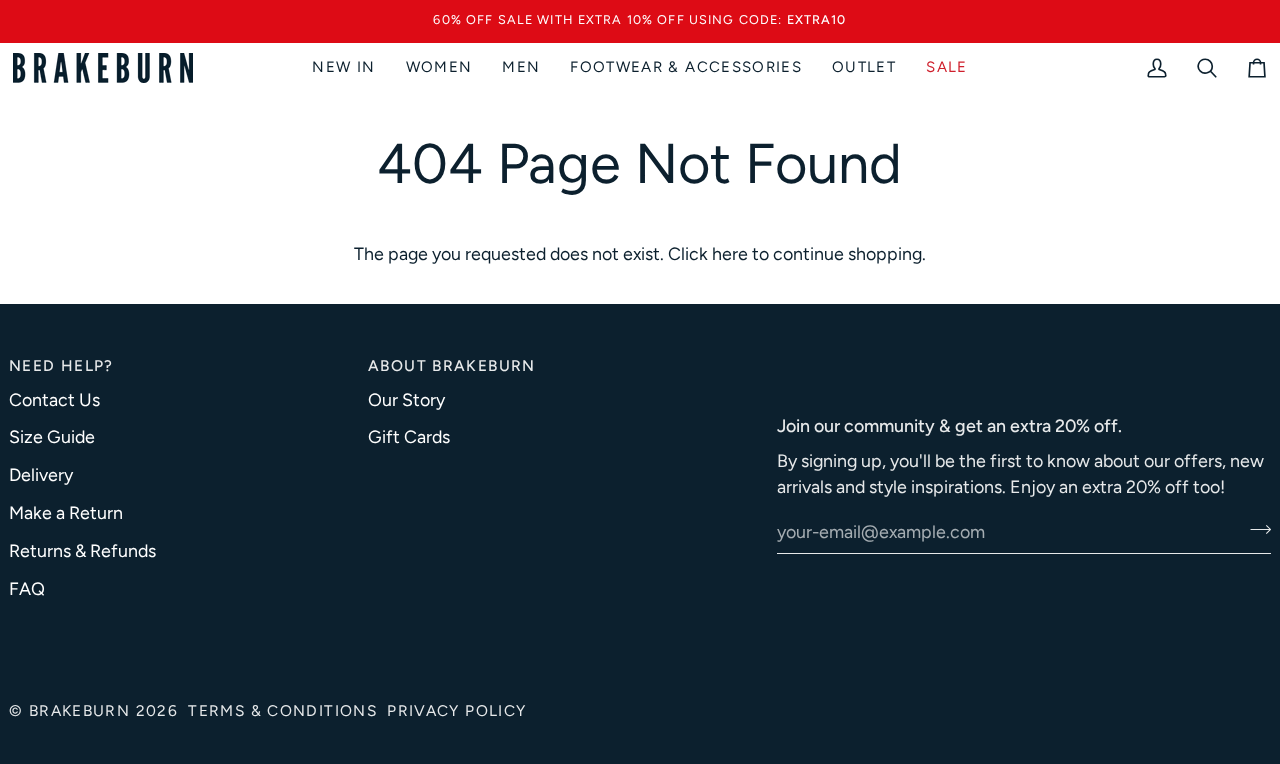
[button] (439, 67)
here (730, 252)
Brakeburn (79, 710)
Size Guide (52, 436)
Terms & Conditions (282, 710)
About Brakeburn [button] (452, 364)
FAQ (27, 587)
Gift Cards (409, 436)
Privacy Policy (456, 710)
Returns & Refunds (82, 549)
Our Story (406, 398)
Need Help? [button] (61, 364)
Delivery (41, 474)
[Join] (1254, 529)
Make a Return (66, 512)
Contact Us (54, 398)
